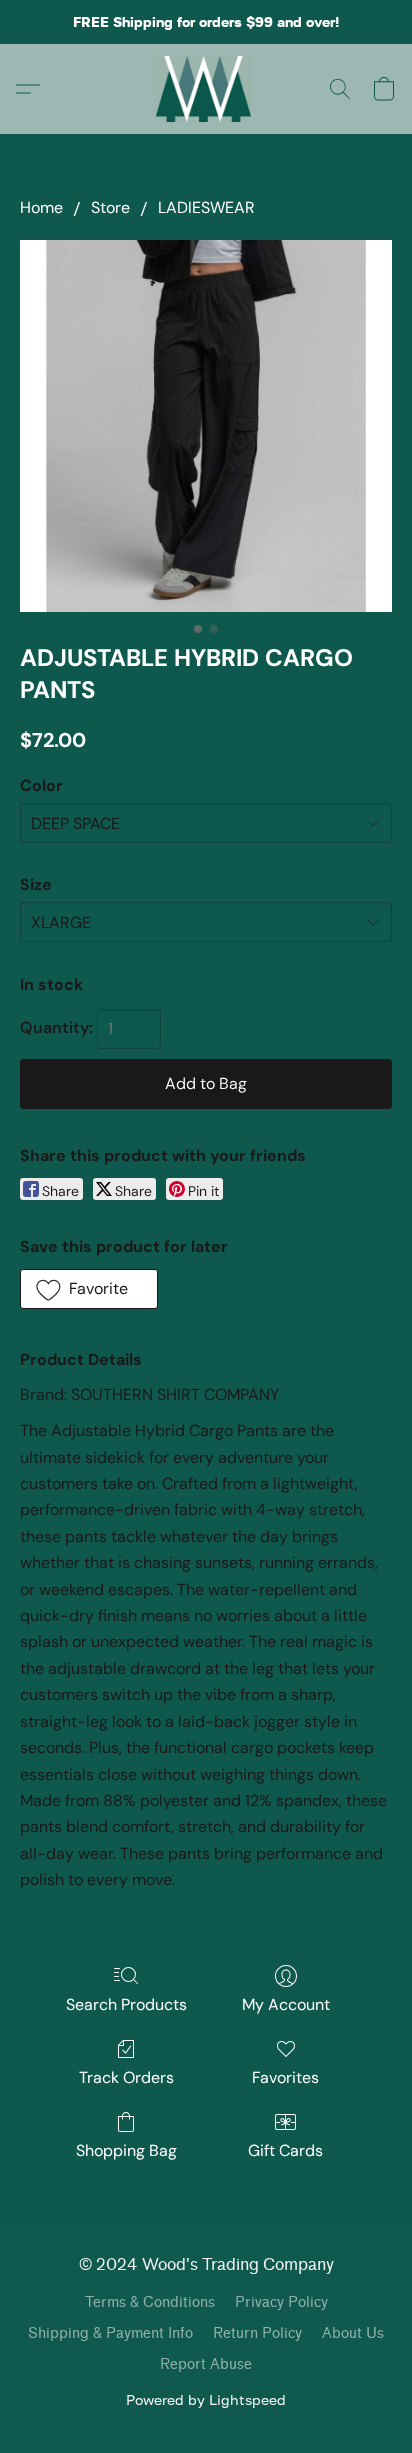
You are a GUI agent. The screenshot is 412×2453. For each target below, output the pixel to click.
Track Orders (126, 2077)
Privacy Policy (281, 2302)
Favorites (285, 2077)
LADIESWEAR (206, 207)
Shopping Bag (126, 2150)
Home (41, 207)
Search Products (126, 2004)
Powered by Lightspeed (206, 2399)
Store (110, 207)
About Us (353, 2333)
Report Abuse (206, 2364)
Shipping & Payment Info (110, 2333)
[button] (206, 89)
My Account (286, 2004)
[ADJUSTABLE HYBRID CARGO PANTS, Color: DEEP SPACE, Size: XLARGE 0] (206, 426)
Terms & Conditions (150, 2302)
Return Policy (257, 2333)
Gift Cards (285, 2150)
